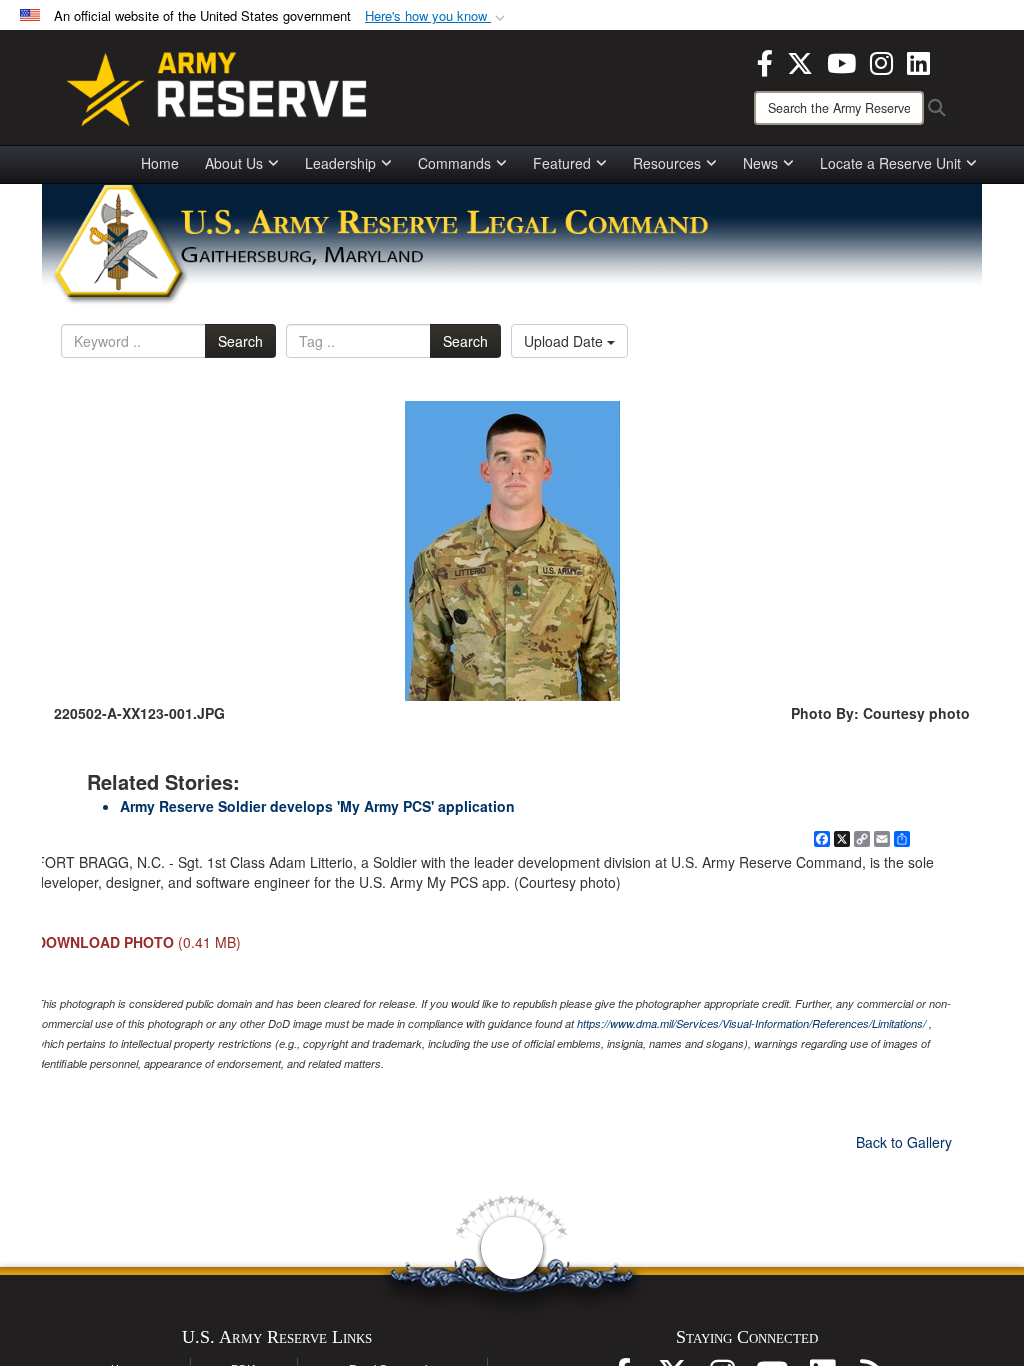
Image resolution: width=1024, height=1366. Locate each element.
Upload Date (565, 341)
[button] (437, 16)
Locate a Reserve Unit (890, 163)
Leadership (340, 163)
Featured (562, 163)
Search (240, 341)
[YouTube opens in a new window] (841, 61)
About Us (234, 163)
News (760, 163)
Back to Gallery (904, 1142)
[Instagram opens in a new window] (881, 61)
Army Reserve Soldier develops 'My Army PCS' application (317, 806)
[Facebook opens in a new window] (765, 61)
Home (160, 163)
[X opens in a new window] (800, 61)
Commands (454, 163)
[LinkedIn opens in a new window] (918, 61)
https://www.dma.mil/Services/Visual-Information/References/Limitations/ (751, 1023)
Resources (667, 163)
